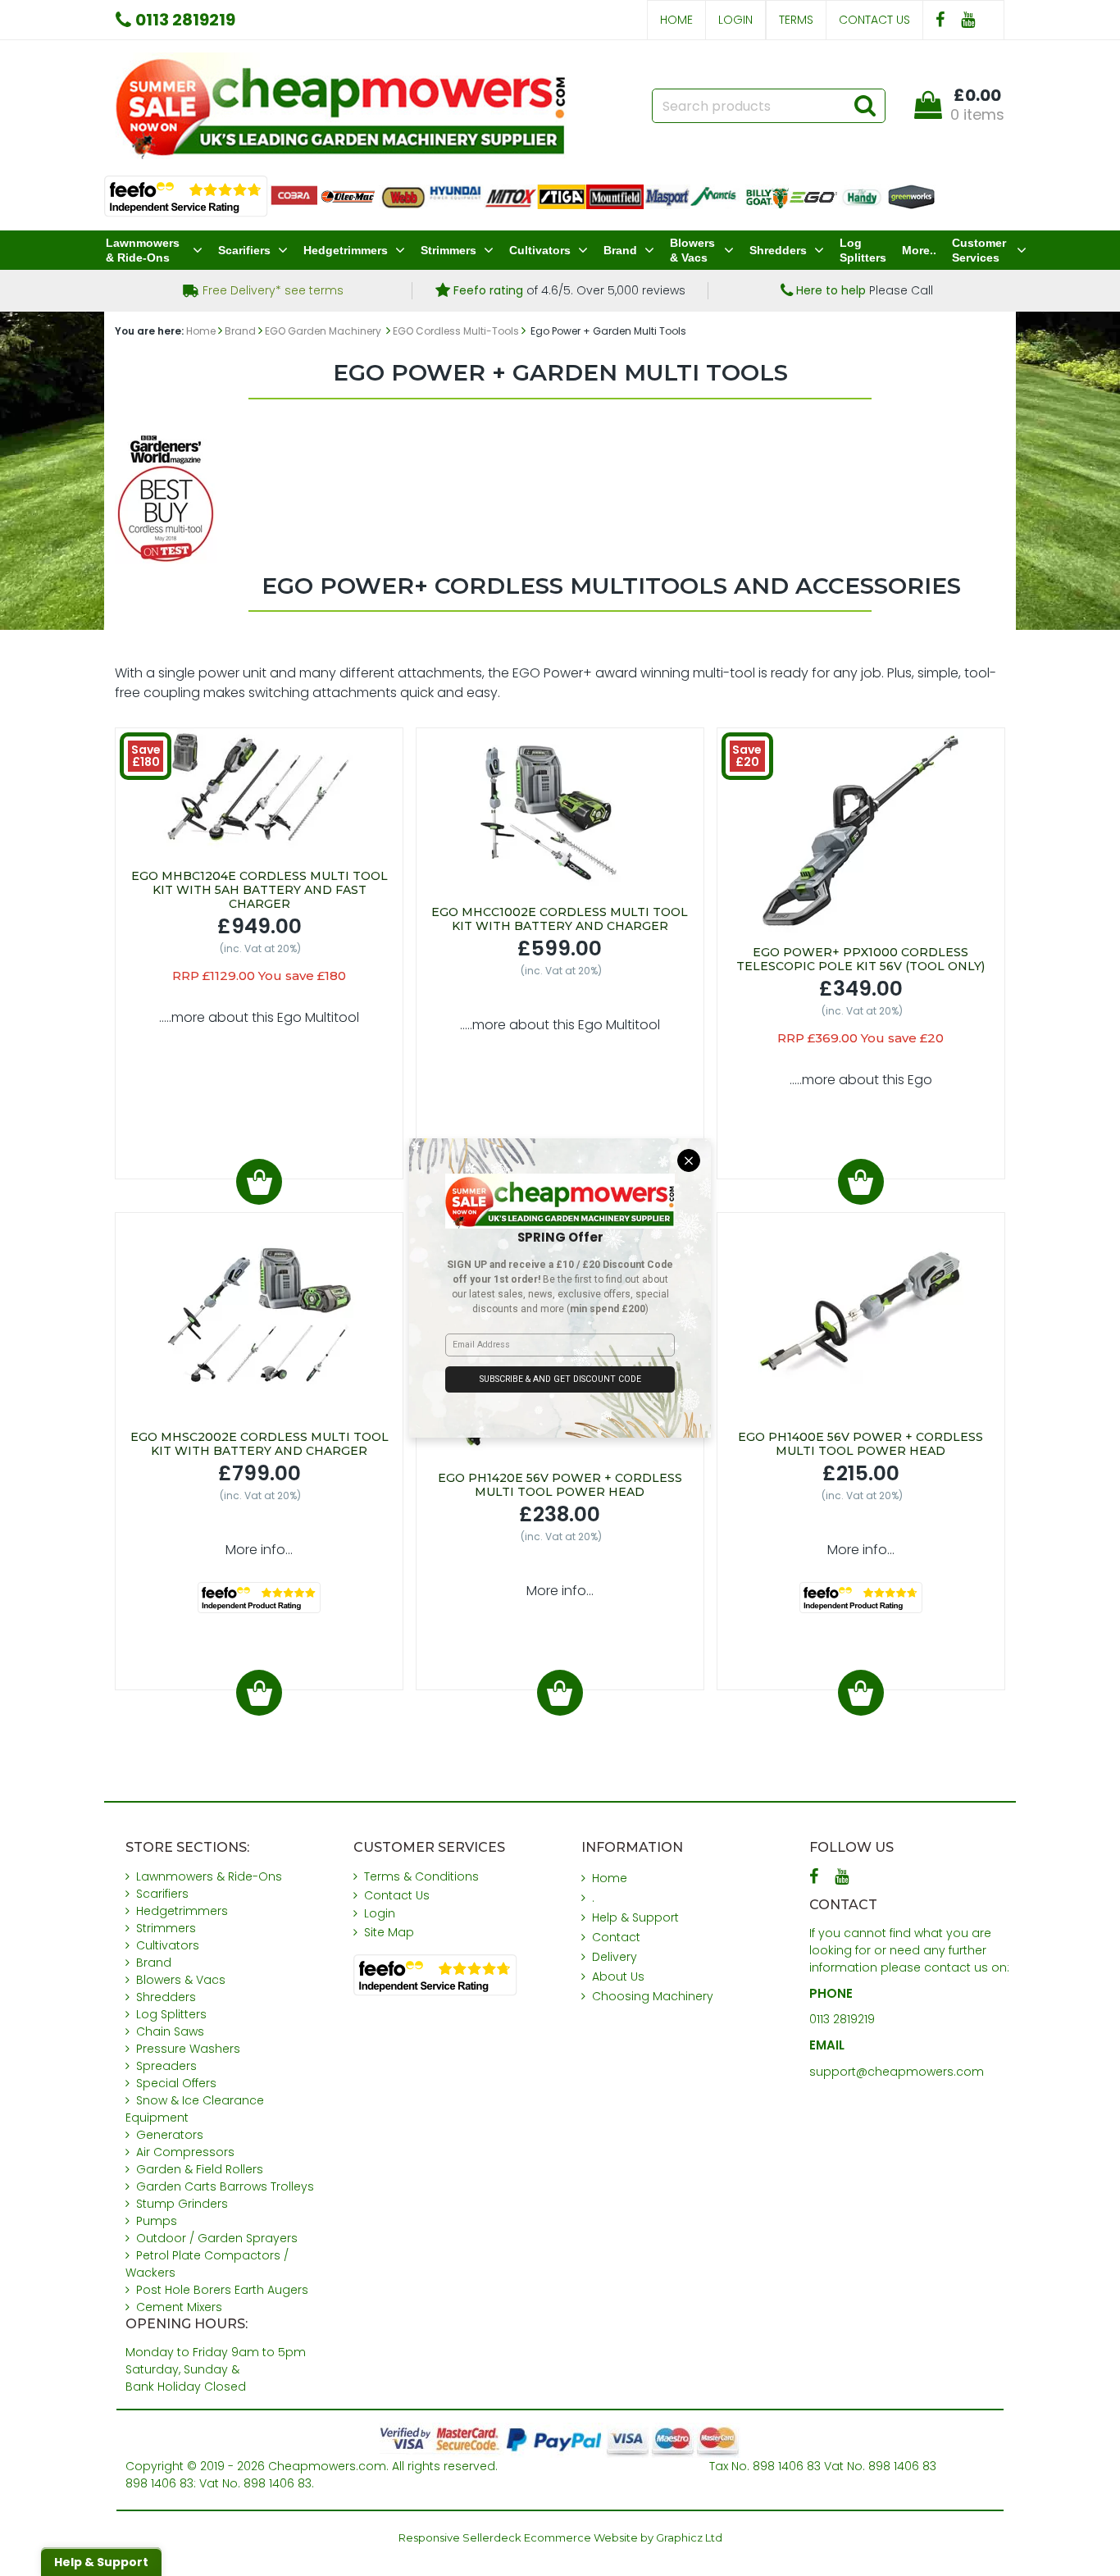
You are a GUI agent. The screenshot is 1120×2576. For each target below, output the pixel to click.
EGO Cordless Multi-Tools (456, 331)
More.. (919, 250)
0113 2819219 (842, 2019)
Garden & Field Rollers (200, 2169)
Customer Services (979, 250)
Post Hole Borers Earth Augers (222, 2290)
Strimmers (448, 250)
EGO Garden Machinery (324, 331)
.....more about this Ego (861, 1080)
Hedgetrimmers (346, 250)
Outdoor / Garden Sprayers (217, 2238)
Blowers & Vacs (692, 250)
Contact (616, 1937)
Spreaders (166, 2066)
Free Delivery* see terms (271, 290)
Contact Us (874, 20)
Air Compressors (185, 2152)
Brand (620, 250)
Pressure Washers (188, 2049)
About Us (618, 1976)
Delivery (615, 1957)
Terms (796, 20)
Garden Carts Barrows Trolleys (225, 2186)
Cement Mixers (179, 2307)
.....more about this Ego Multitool (259, 1017)
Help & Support (635, 1917)
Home (676, 20)
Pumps (157, 2221)
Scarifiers (244, 250)
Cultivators (540, 250)
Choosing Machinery (653, 1996)
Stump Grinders (182, 2204)
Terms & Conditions (421, 1876)
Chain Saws (170, 2031)
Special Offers (176, 2083)
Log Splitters (863, 250)
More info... (259, 1550)
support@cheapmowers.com (897, 2072)
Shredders (778, 250)
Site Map (389, 1932)
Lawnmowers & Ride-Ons (143, 250)
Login (735, 20)
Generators (170, 2135)
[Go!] (865, 105)
